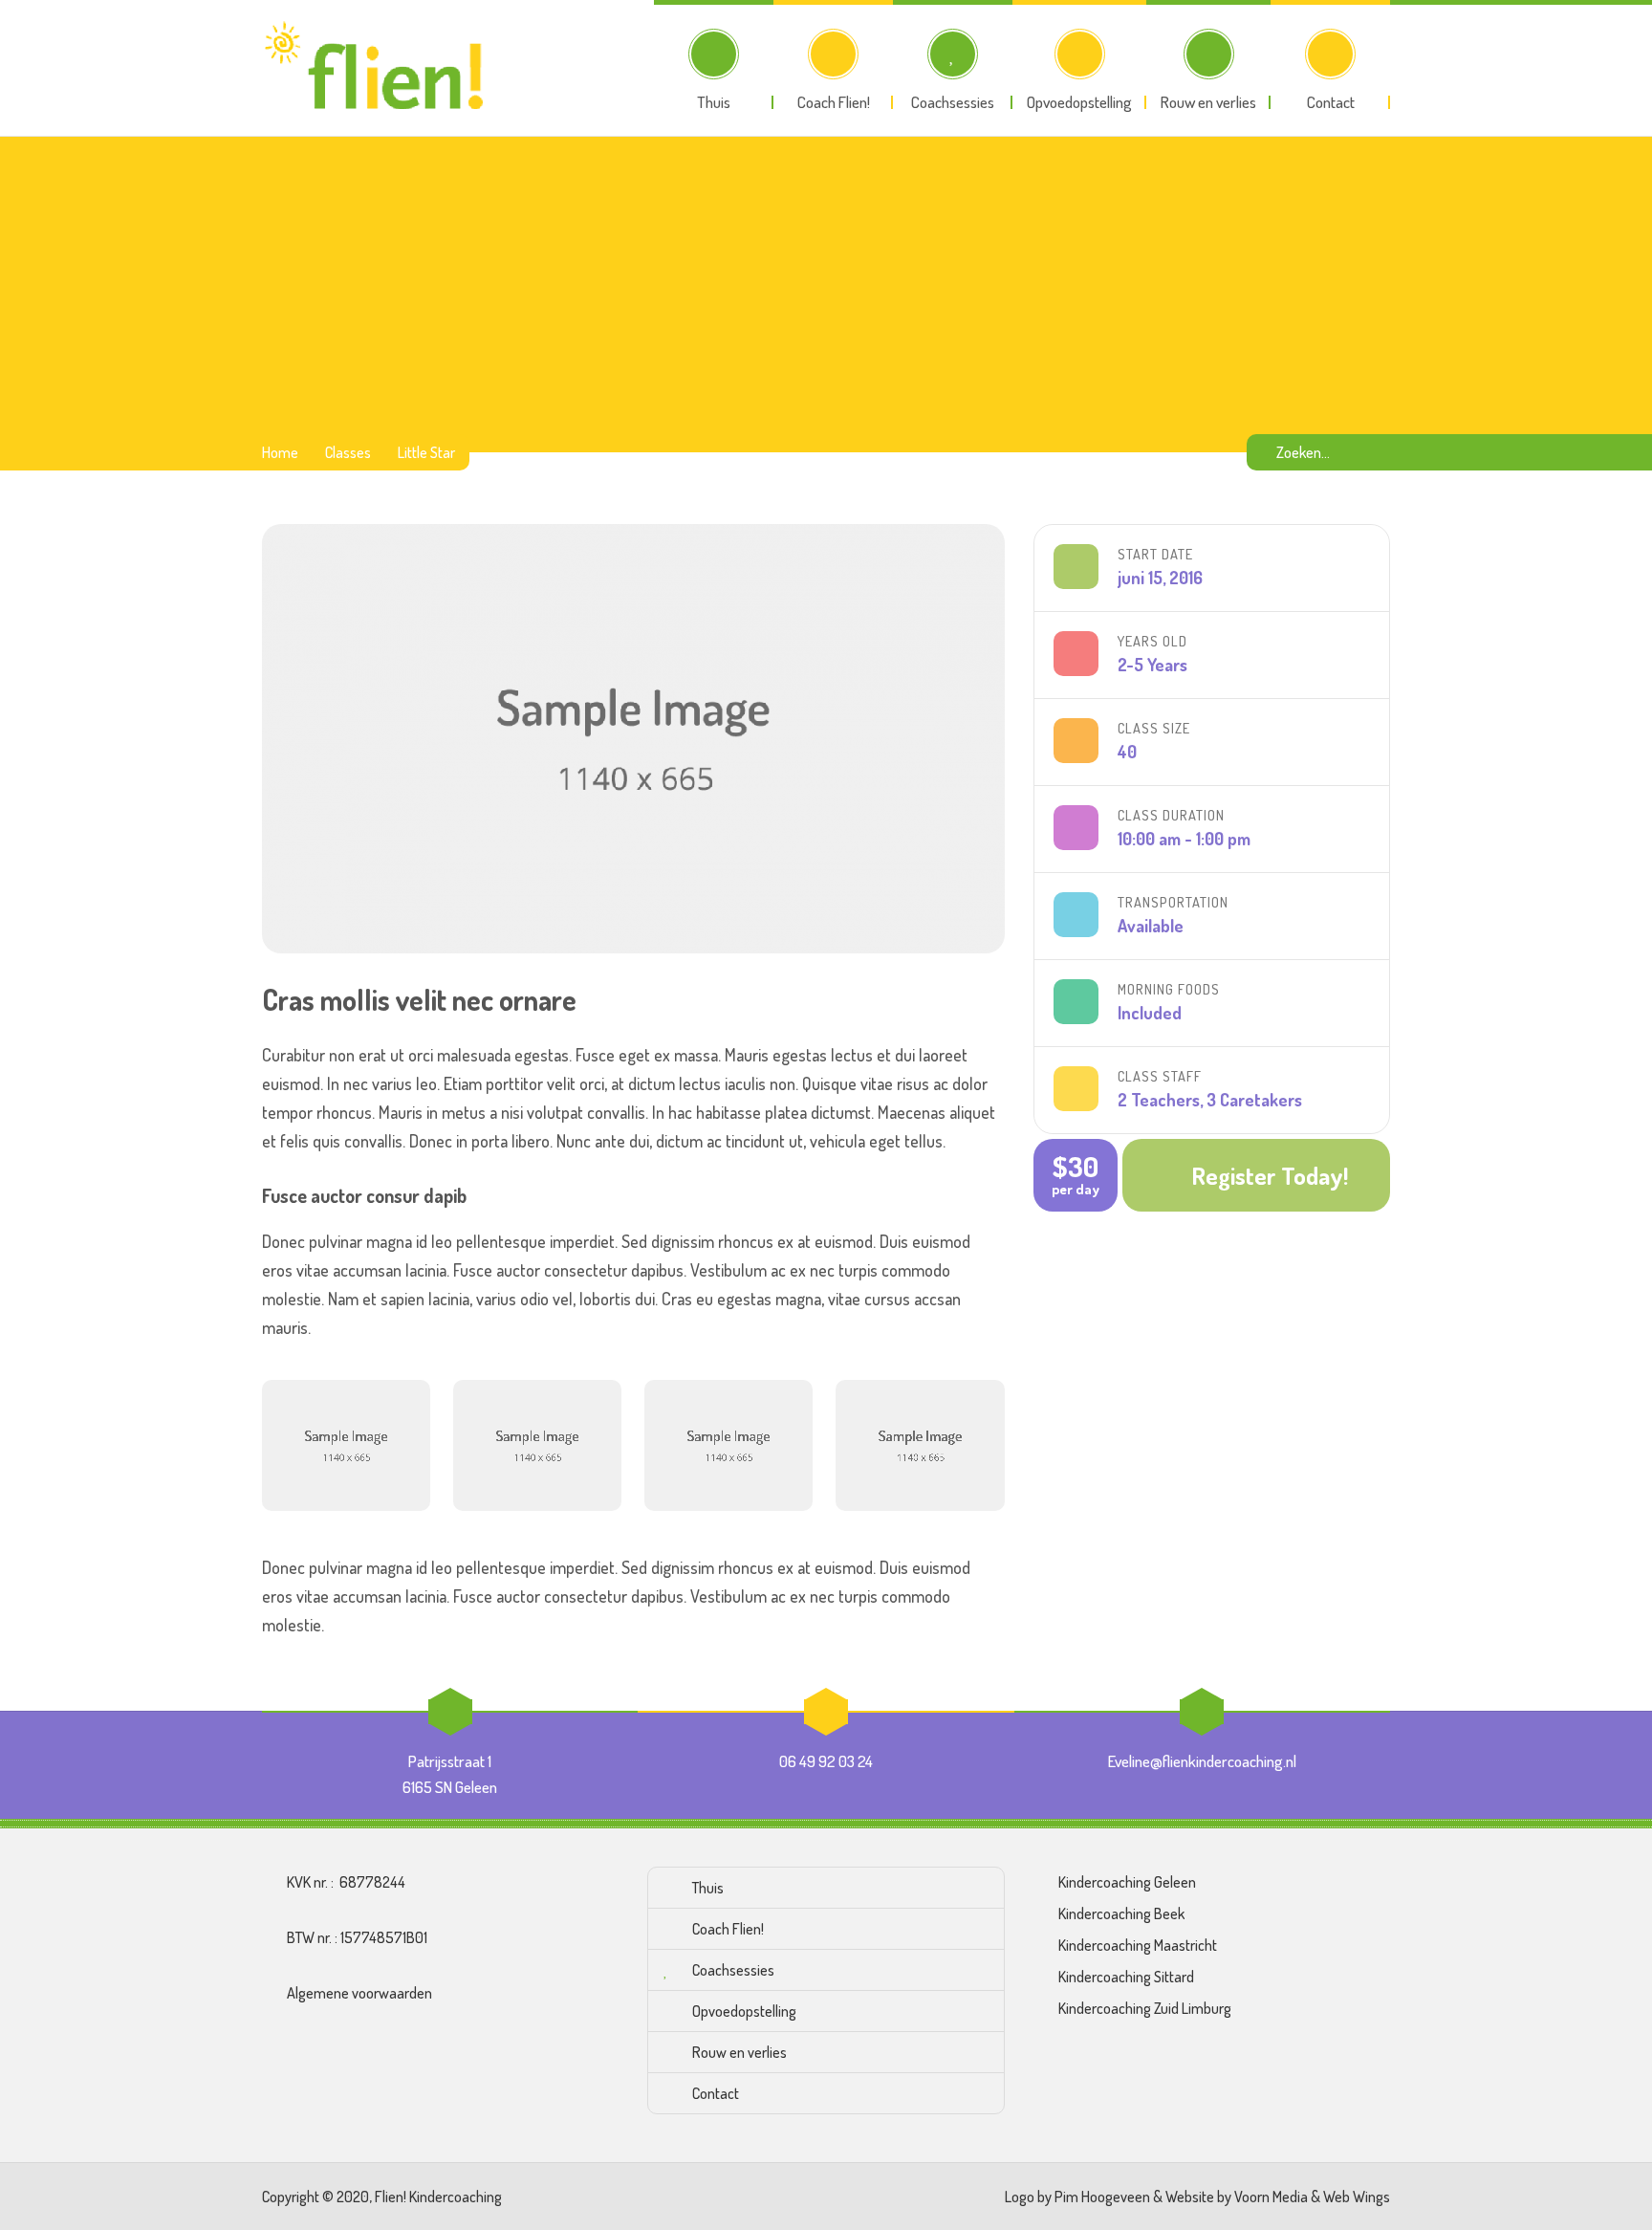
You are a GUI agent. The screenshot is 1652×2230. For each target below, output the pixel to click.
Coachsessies (733, 1970)
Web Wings (1357, 2197)
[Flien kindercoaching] (379, 68)
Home (280, 452)
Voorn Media (1271, 2197)
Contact (716, 2093)
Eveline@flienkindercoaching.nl (1202, 1761)
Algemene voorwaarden (359, 1993)
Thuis (708, 1888)
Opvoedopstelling (744, 2011)
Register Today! (1270, 1175)
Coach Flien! (728, 1929)
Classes (348, 452)
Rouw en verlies (739, 2052)
